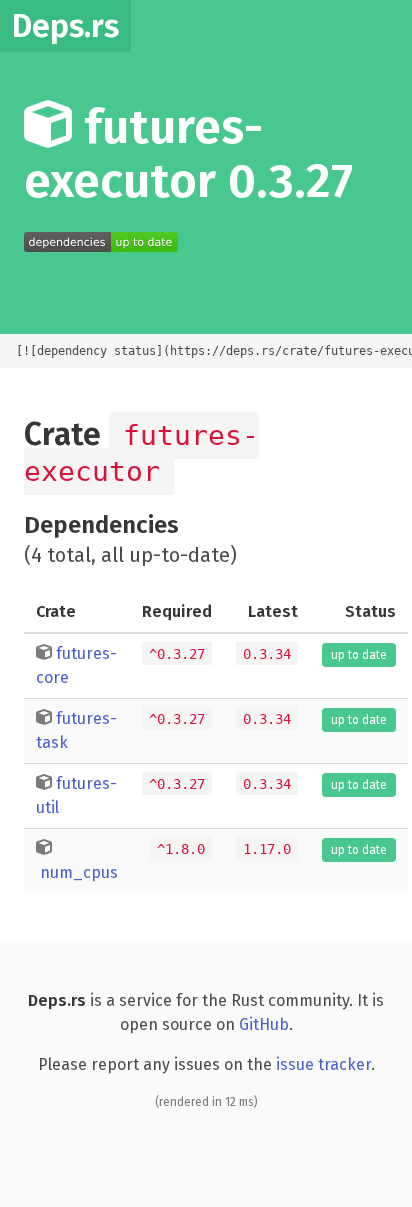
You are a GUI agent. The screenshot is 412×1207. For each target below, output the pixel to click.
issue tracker (323, 1064)
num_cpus (79, 872)
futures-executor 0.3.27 (188, 154)
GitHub (264, 1024)
